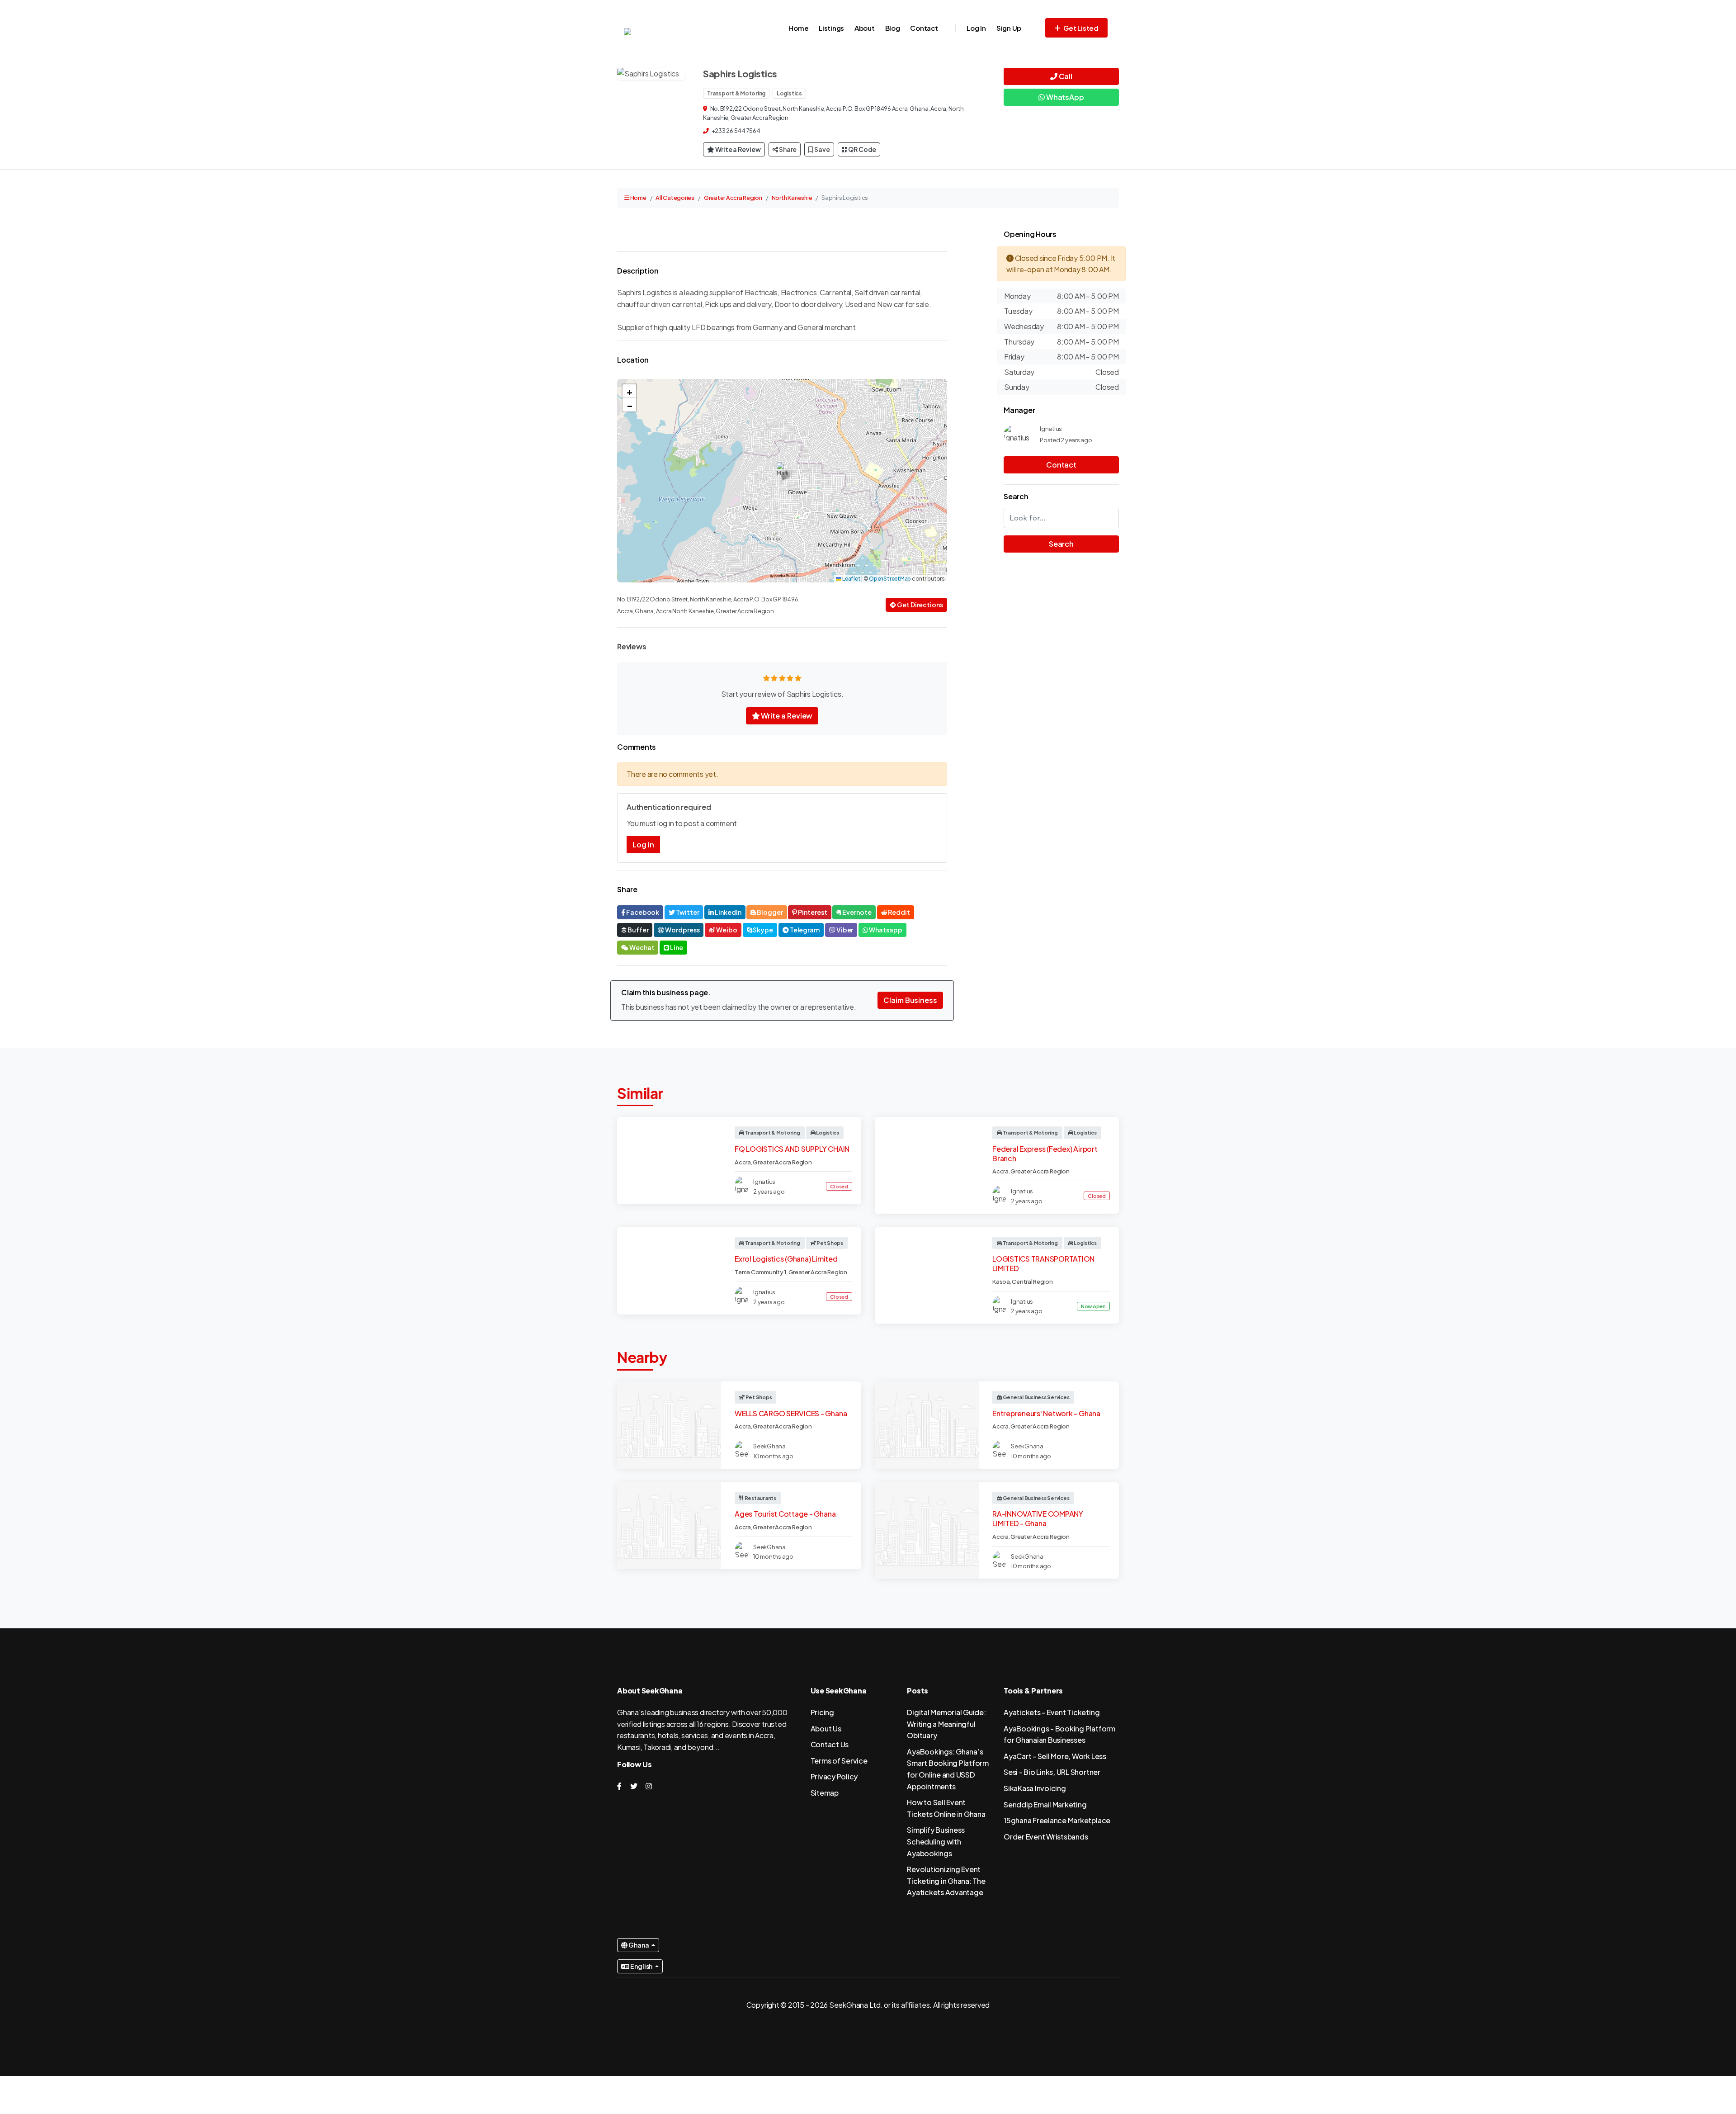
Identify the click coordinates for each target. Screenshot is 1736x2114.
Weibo (726, 930)
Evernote (856, 912)
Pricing (822, 1712)
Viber (844, 930)
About (865, 28)
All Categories (675, 198)
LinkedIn (727, 912)
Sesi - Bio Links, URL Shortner (1052, 1772)
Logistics (789, 93)
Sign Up (1009, 28)
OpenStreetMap (890, 579)
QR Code (862, 149)
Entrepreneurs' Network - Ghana (1046, 1413)
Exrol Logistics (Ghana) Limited (786, 1259)
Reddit (899, 912)
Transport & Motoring (736, 93)
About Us (826, 1729)
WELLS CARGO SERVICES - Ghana (791, 1413)
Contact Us (830, 1744)
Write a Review (738, 149)
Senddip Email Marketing (1045, 1804)
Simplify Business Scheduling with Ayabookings (936, 1841)
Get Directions (920, 605)
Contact (924, 28)
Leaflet (851, 579)
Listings (831, 28)
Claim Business (910, 1000)
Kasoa (1001, 1282)
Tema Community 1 (760, 1272)
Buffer (638, 930)
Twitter (687, 912)
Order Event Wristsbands (1046, 1837)
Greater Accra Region (733, 198)
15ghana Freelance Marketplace (1057, 1820)
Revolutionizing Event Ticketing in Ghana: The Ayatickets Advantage (946, 1881)
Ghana (639, 1945)
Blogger (769, 912)
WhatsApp (1064, 97)
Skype (762, 930)
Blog (893, 28)
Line (676, 947)
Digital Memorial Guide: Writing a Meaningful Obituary (946, 1724)
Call (1065, 76)
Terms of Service (839, 1761)
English (641, 1966)
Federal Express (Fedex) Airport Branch (1045, 1154)
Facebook (642, 912)
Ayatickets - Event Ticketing (1052, 1712)
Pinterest (812, 912)
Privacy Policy (834, 1776)
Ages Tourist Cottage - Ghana (785, 1514)
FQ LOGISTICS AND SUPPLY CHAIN (792, 1149)
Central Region (1032, 1282)
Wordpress (682, 930)
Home (798, 28)
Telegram (804, 930)
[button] (782, 471)
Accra (743, 1162)
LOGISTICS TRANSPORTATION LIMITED (1043, 1263)
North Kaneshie (792, 198)
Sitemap (825, 1793)
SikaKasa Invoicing (1035, 1788)
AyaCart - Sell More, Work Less (1055, 1756)
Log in (643, 844)
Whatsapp (885, 930)
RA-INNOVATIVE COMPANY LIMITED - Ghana (1038, 1518)
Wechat (642, 947)
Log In (976, 28)
